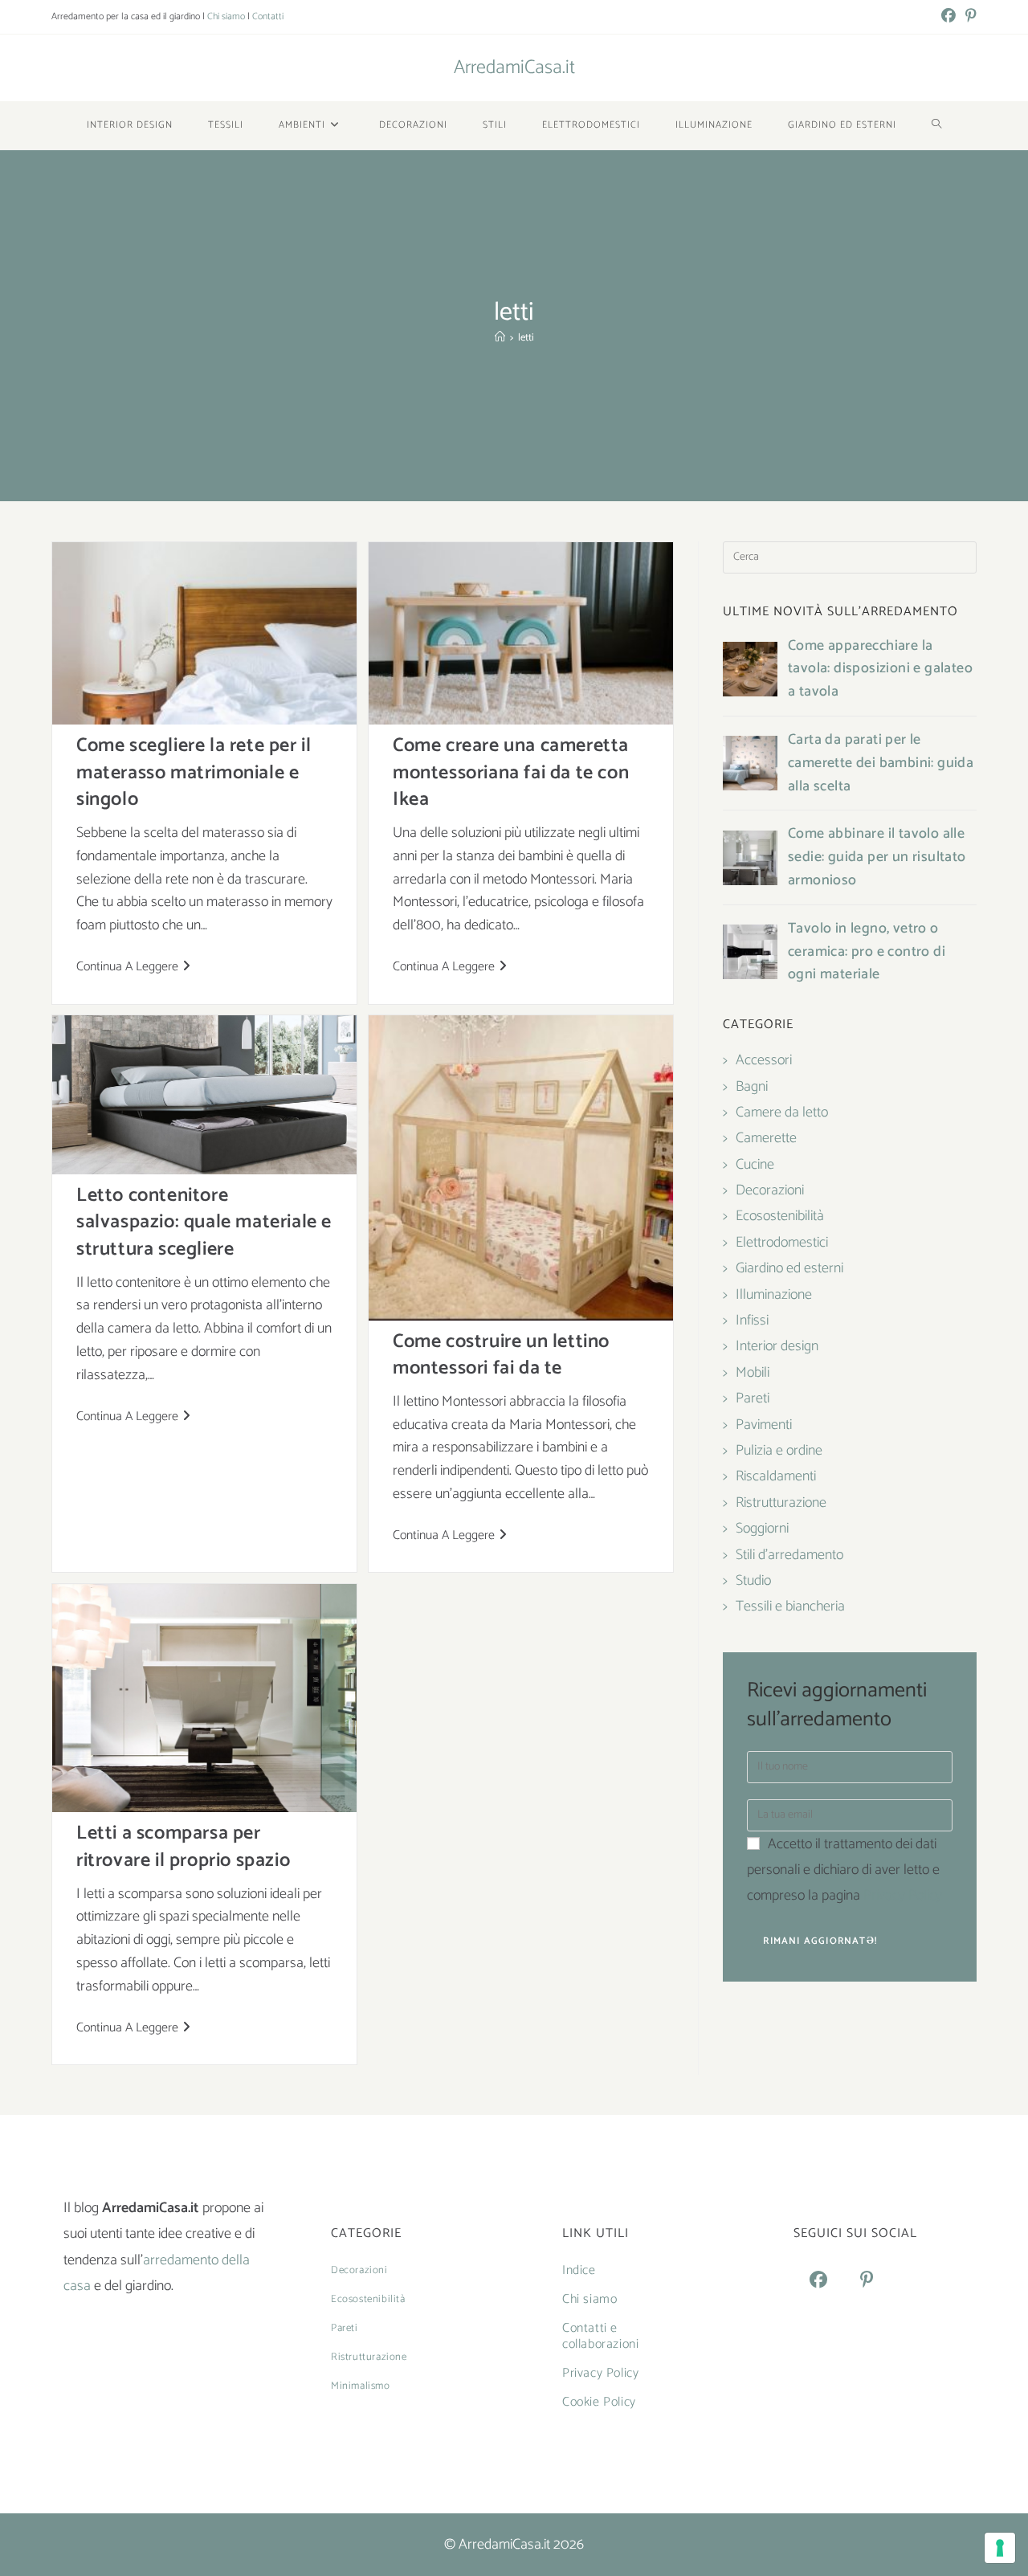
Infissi (752, 1321)
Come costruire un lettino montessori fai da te (501, 1355)
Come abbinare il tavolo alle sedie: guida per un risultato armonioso (877, 857)
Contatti (268, 16)
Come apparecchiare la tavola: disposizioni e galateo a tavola (880, 669)
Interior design (777, 1346)
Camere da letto (782, 1112)
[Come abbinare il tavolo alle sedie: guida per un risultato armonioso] (750, 858)
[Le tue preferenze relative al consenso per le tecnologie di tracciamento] (1000, 2548)
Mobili (753, 1373)
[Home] (500, 338)
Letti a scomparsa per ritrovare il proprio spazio (183, 1847)
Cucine (755, 1165)
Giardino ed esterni (789, 1268)
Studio (753, 1581)
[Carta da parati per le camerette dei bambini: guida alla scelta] (750, 763)
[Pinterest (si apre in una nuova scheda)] (969, 17)
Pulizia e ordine (779, 1451)
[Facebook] (818, 2281)
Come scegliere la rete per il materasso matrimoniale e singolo (194, 773)
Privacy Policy (903, 1896)
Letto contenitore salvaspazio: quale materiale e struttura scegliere (204, 1223)
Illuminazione (774, 1295)
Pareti (753, 1398)
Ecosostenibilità (780, 1216)
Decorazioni (770, 1190)
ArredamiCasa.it (514, 68)
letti (526, 338)
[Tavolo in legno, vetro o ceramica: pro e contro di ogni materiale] (750, 952)
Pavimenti (764, 1425)
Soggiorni (762, 1529)
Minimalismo (361, 2386)
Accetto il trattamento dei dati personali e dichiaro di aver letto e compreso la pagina (844, 1870)
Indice (579, 2270)
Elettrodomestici (782, 1243)
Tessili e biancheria (790, 1606)
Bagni (752, 1087)
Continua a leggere (133, 968)
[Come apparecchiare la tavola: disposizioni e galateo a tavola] (750, 669)
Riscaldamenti (776, 1476)
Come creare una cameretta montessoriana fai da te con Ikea (511, 773)
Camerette (766, 1138)
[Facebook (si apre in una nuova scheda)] (948, 17)
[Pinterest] (867, 2281)
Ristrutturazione (781, 1503)
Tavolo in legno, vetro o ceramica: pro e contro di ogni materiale (867, 952)
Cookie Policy (599, 2402)
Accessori (764, 1060)
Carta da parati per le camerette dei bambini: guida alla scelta (881, 763)
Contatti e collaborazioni (600, 2336)
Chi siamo (226, 16)
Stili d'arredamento (789, 1555)
